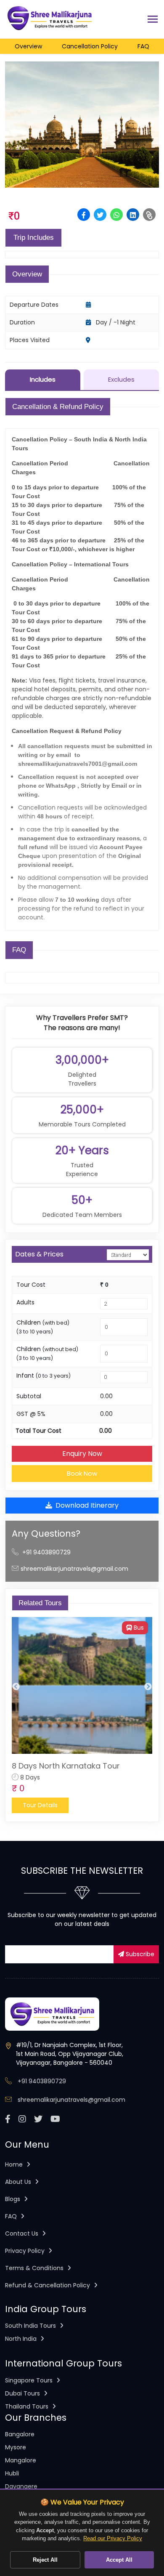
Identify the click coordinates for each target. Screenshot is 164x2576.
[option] (82, 1715)
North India (22, 2339)
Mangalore (21, 2460)
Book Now (82, 1473)
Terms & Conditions (35, 2268)
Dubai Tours (23, 2393)
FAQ (12, 2216)
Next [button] (148, 1687)
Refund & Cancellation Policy (48, 2285)
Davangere (21, 2486)
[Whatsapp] (116, 215)
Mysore (16, 2447)
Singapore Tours (30, 2380)
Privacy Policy (26, 2251)
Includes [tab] (43, 379)
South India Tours (31, 2326)
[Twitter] (100, 215)
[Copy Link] (149, 215)
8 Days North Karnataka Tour (66, 1766)
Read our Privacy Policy (113, 2538)
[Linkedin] (133, 215)
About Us (19, 2182)
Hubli (12, 2473)
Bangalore (20, 2434)
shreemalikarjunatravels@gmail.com (74, 1569)
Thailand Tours (28, 2406)
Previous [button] (16, 1687)
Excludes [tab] (121, 379)
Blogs (13, 2199)
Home (15, 2164)
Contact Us (22, 2233)
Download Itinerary (87, 1505)
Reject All (45, 2560)
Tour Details (40, 1805)
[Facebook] (84, 215)
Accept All (119, 2560)
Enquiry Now (82, 1454)
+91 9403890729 (46, 1552)
